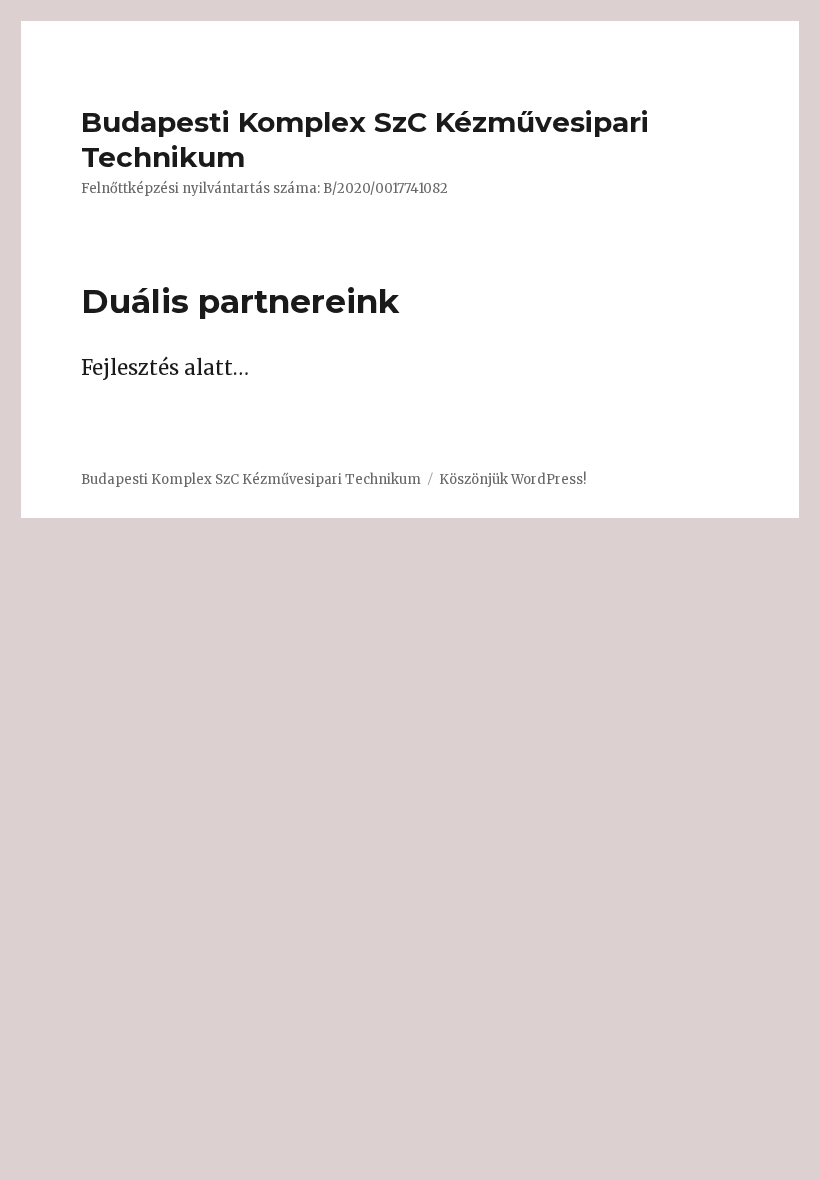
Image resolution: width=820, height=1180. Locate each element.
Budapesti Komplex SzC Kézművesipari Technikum (251, 479)
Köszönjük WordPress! (512, 479)
